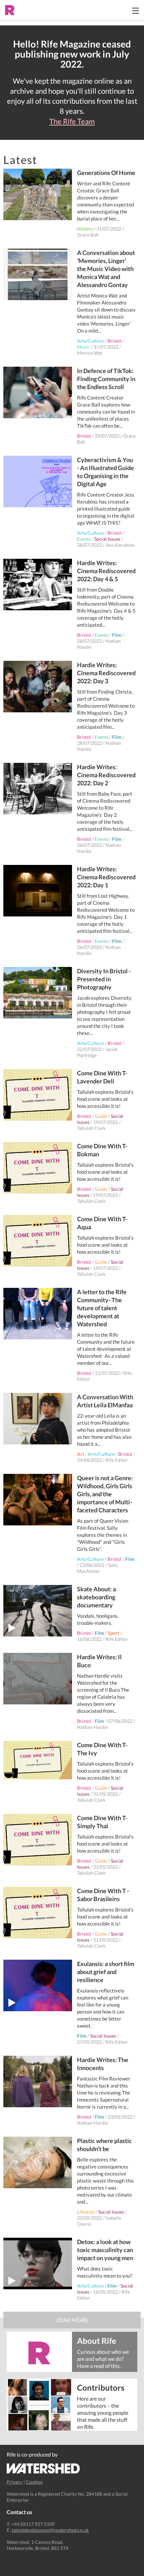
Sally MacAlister (97, 1568)
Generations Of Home (106, 173)
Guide (101, 1116)
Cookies (34, 2482)
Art (81, 1454)
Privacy (15, 2482)
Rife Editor (117, 1460)
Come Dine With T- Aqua (102, 1223)
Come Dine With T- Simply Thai (102, 1822)
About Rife (97, 2340)
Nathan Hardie (92, 1727)
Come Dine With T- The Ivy (102, 1749)
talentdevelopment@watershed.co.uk (50, 2530)
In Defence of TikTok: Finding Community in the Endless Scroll (106, 379)
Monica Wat (90, 353)
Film (117, 635)
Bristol (115, 341)
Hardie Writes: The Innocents (103, 2064)
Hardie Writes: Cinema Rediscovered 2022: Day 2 (106, 775)
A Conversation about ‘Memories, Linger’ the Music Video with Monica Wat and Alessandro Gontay (106, 269)
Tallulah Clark (91, 1128)
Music (83, 347)
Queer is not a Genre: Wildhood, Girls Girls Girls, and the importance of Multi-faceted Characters (105, 1494)
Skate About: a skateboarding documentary (96, 1597)
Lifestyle (86, 2212)
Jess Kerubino (120, 545)
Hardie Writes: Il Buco (99, 1661)
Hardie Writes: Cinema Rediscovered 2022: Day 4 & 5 (106, 571)
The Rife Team (72, 121)
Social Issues (107, 539)
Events (84, 539)
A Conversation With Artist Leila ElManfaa (105, 1401)
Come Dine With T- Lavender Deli (102, 1077)
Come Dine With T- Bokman (102, 1150)
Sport (114, 1633)
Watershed (43, 2468)
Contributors (101, 2387)
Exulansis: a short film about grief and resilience (106, 1972)
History (85, 229)
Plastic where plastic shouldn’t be (104, 2145)
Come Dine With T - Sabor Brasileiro (103, 1895)
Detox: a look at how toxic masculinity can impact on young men (105, 2250)
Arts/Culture (90, 341)
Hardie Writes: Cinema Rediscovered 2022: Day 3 (106, 673)
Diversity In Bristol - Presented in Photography (104, 979)
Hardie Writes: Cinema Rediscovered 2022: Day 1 (106, 877)
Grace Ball (88, 235)
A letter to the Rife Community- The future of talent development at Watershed (102, 1308)
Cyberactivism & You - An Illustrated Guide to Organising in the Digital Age (105, 472)
